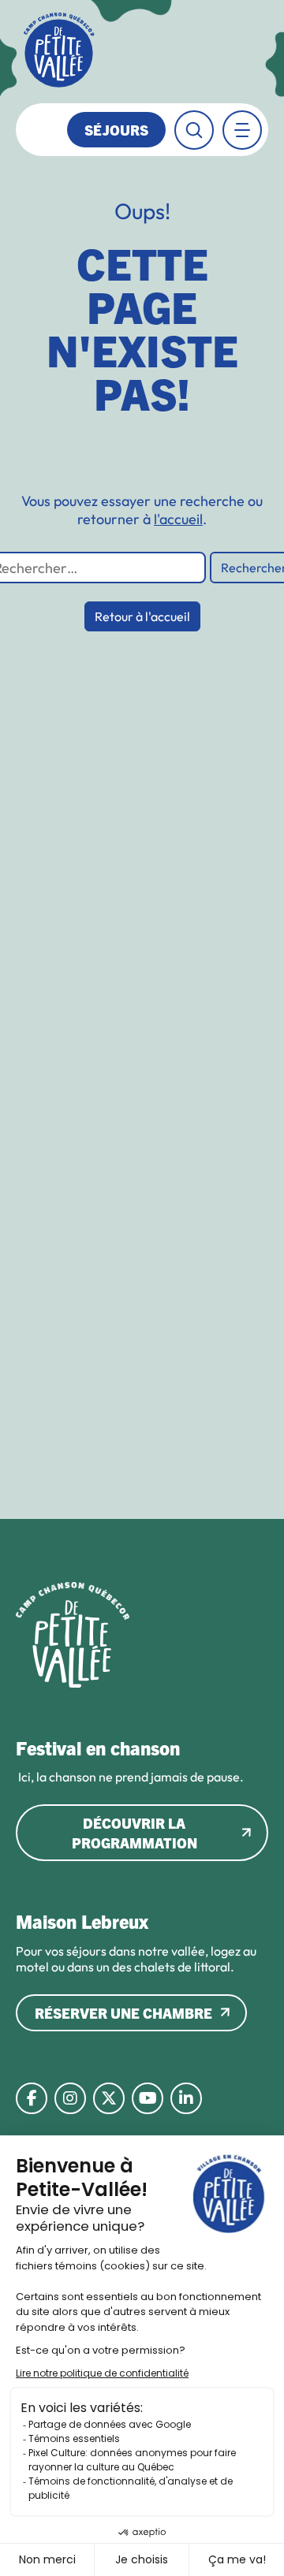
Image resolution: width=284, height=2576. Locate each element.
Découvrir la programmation (135, 1833)
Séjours (116, 130)
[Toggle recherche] (194, 130)
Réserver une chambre (123, 2013)
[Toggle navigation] (242, 130)
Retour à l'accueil (142, 616)
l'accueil (178, 519)
